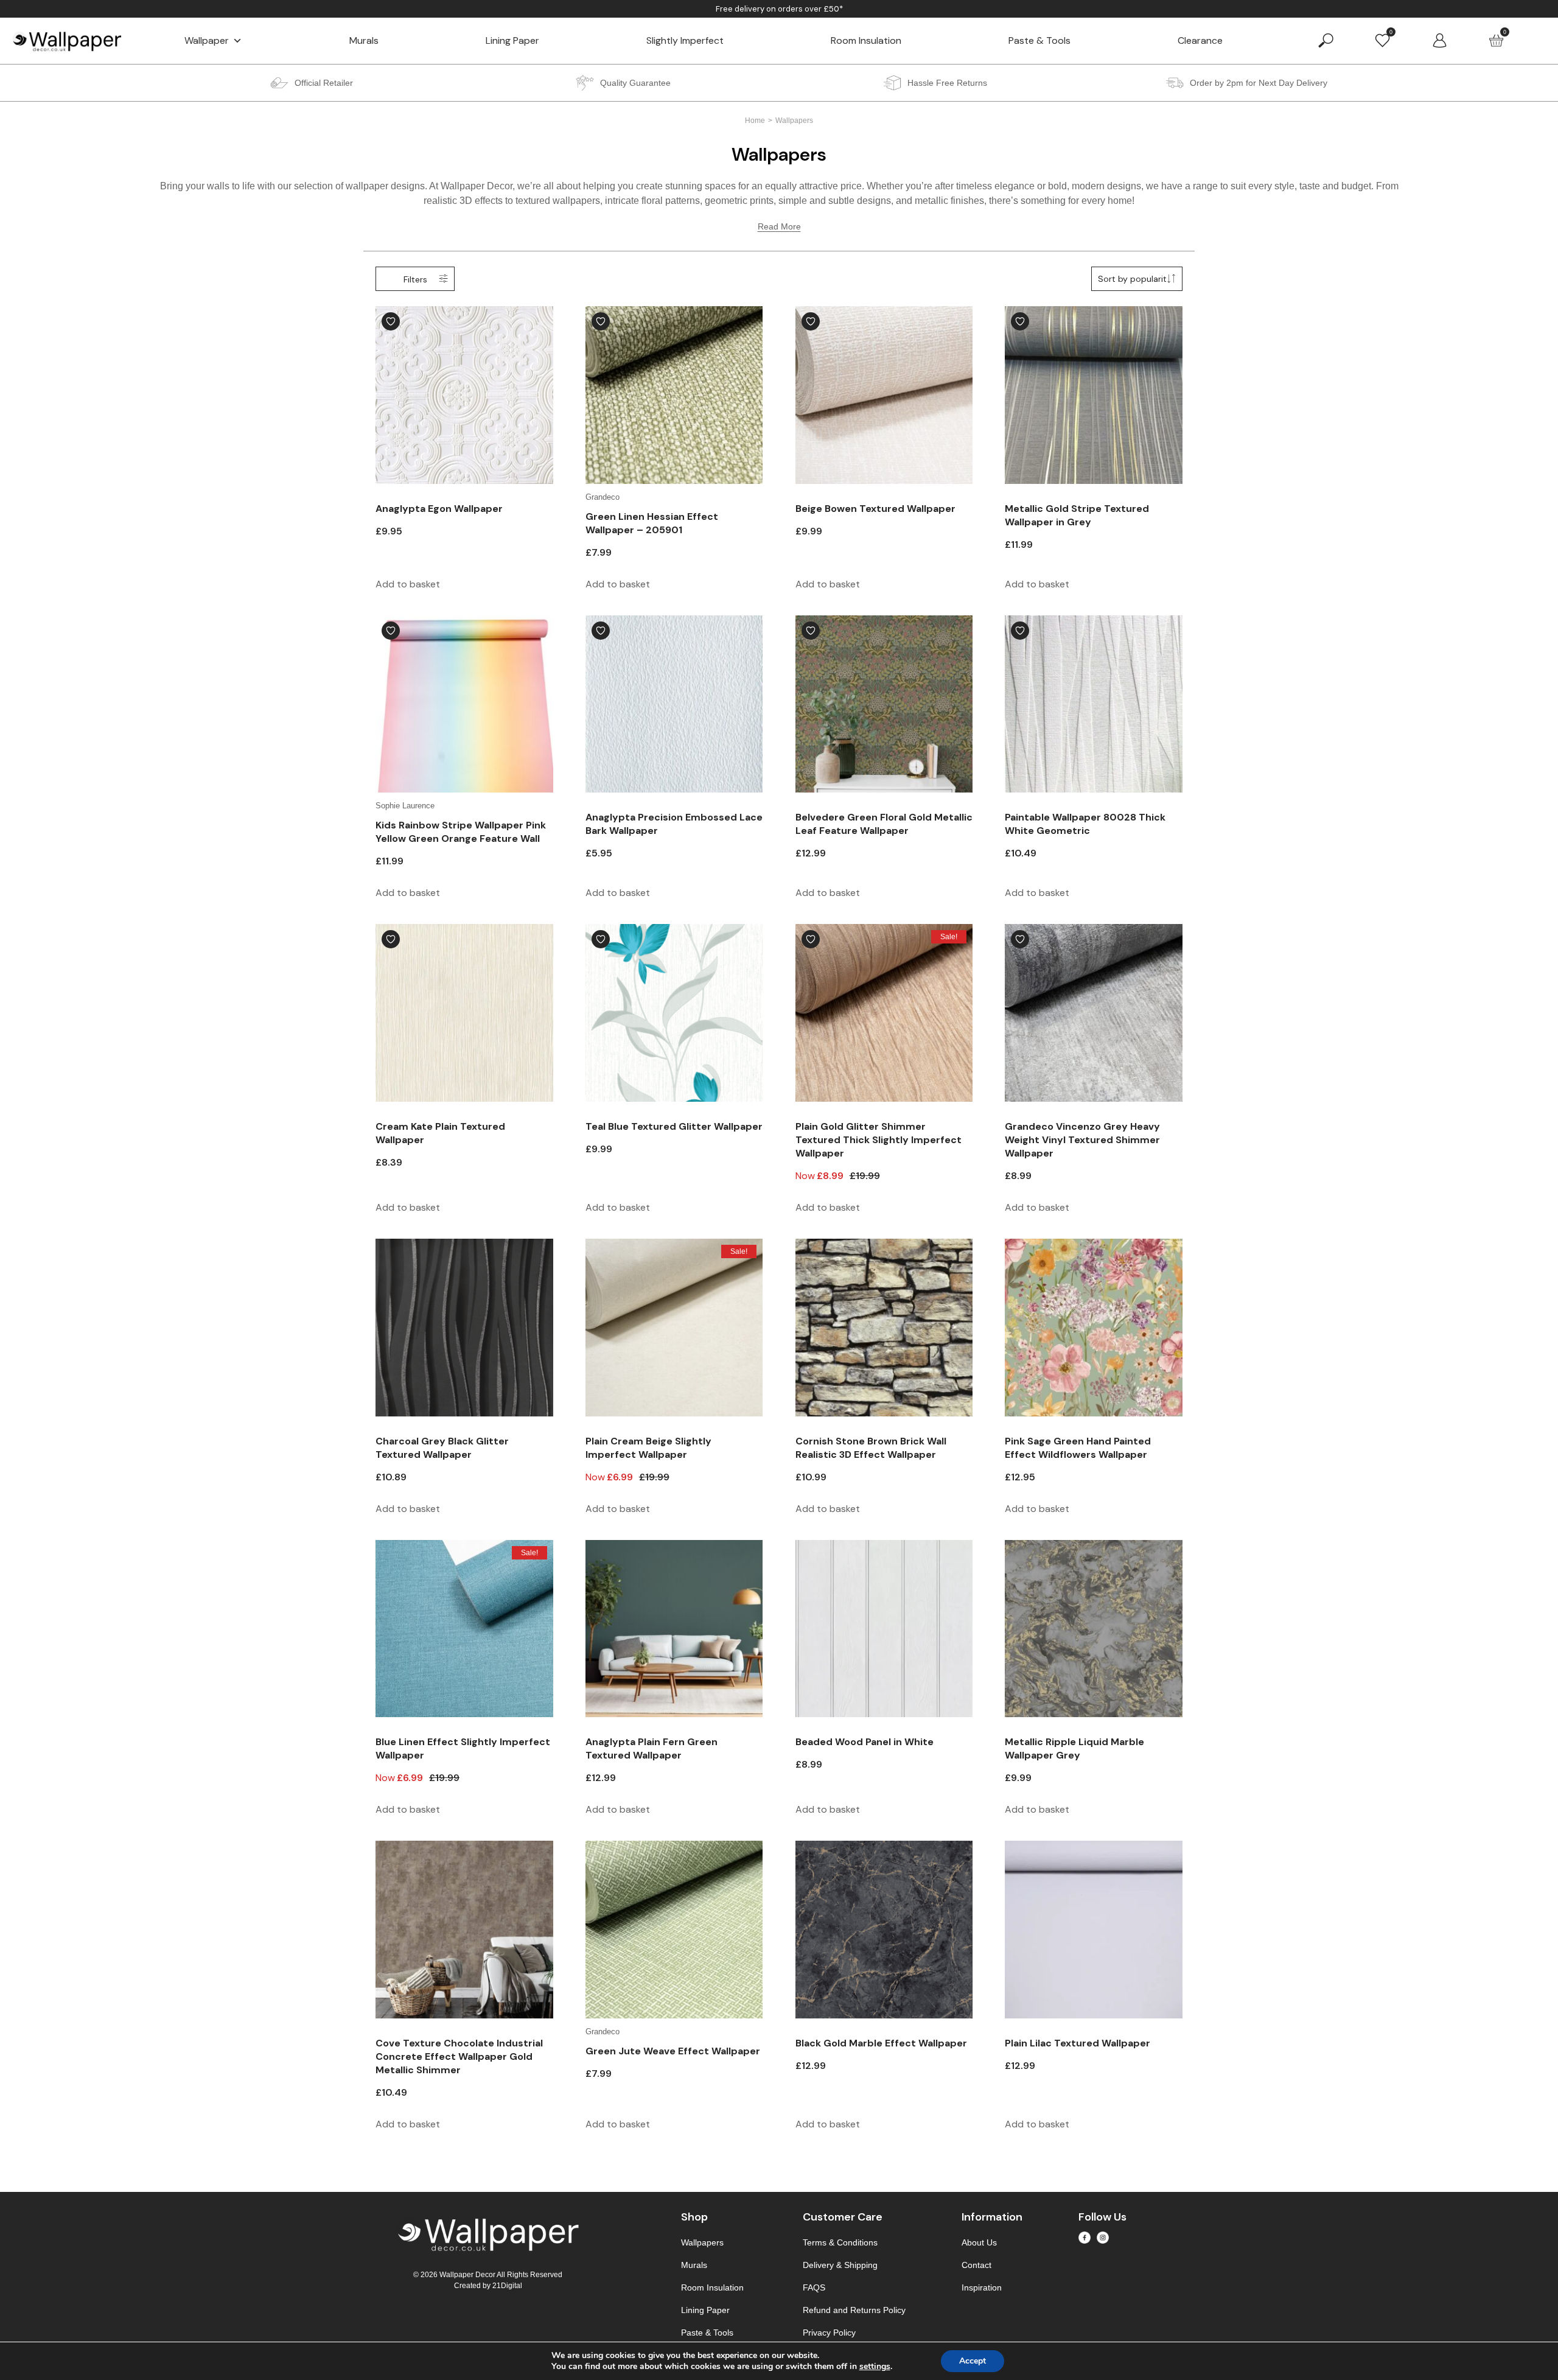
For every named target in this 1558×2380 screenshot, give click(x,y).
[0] (1382, 40)
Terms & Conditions (840, 2242)
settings (875, 2367)
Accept (973, 2361)
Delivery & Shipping (840, 2265)
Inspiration (982, 2287)
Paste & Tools (1039, 40)
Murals (364, 40)
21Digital (507, 2286)
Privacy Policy (829, 2333)
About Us (979, 2242)
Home (755, 121)
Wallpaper (207, 40)
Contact (976, 2265)
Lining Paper (512, 40)
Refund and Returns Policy (854, 2310)
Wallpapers (702, 2242)
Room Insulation (866, 40)
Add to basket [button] (408, 584)
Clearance (1200, 40)
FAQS (814, 2287)
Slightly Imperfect (685, 40)
